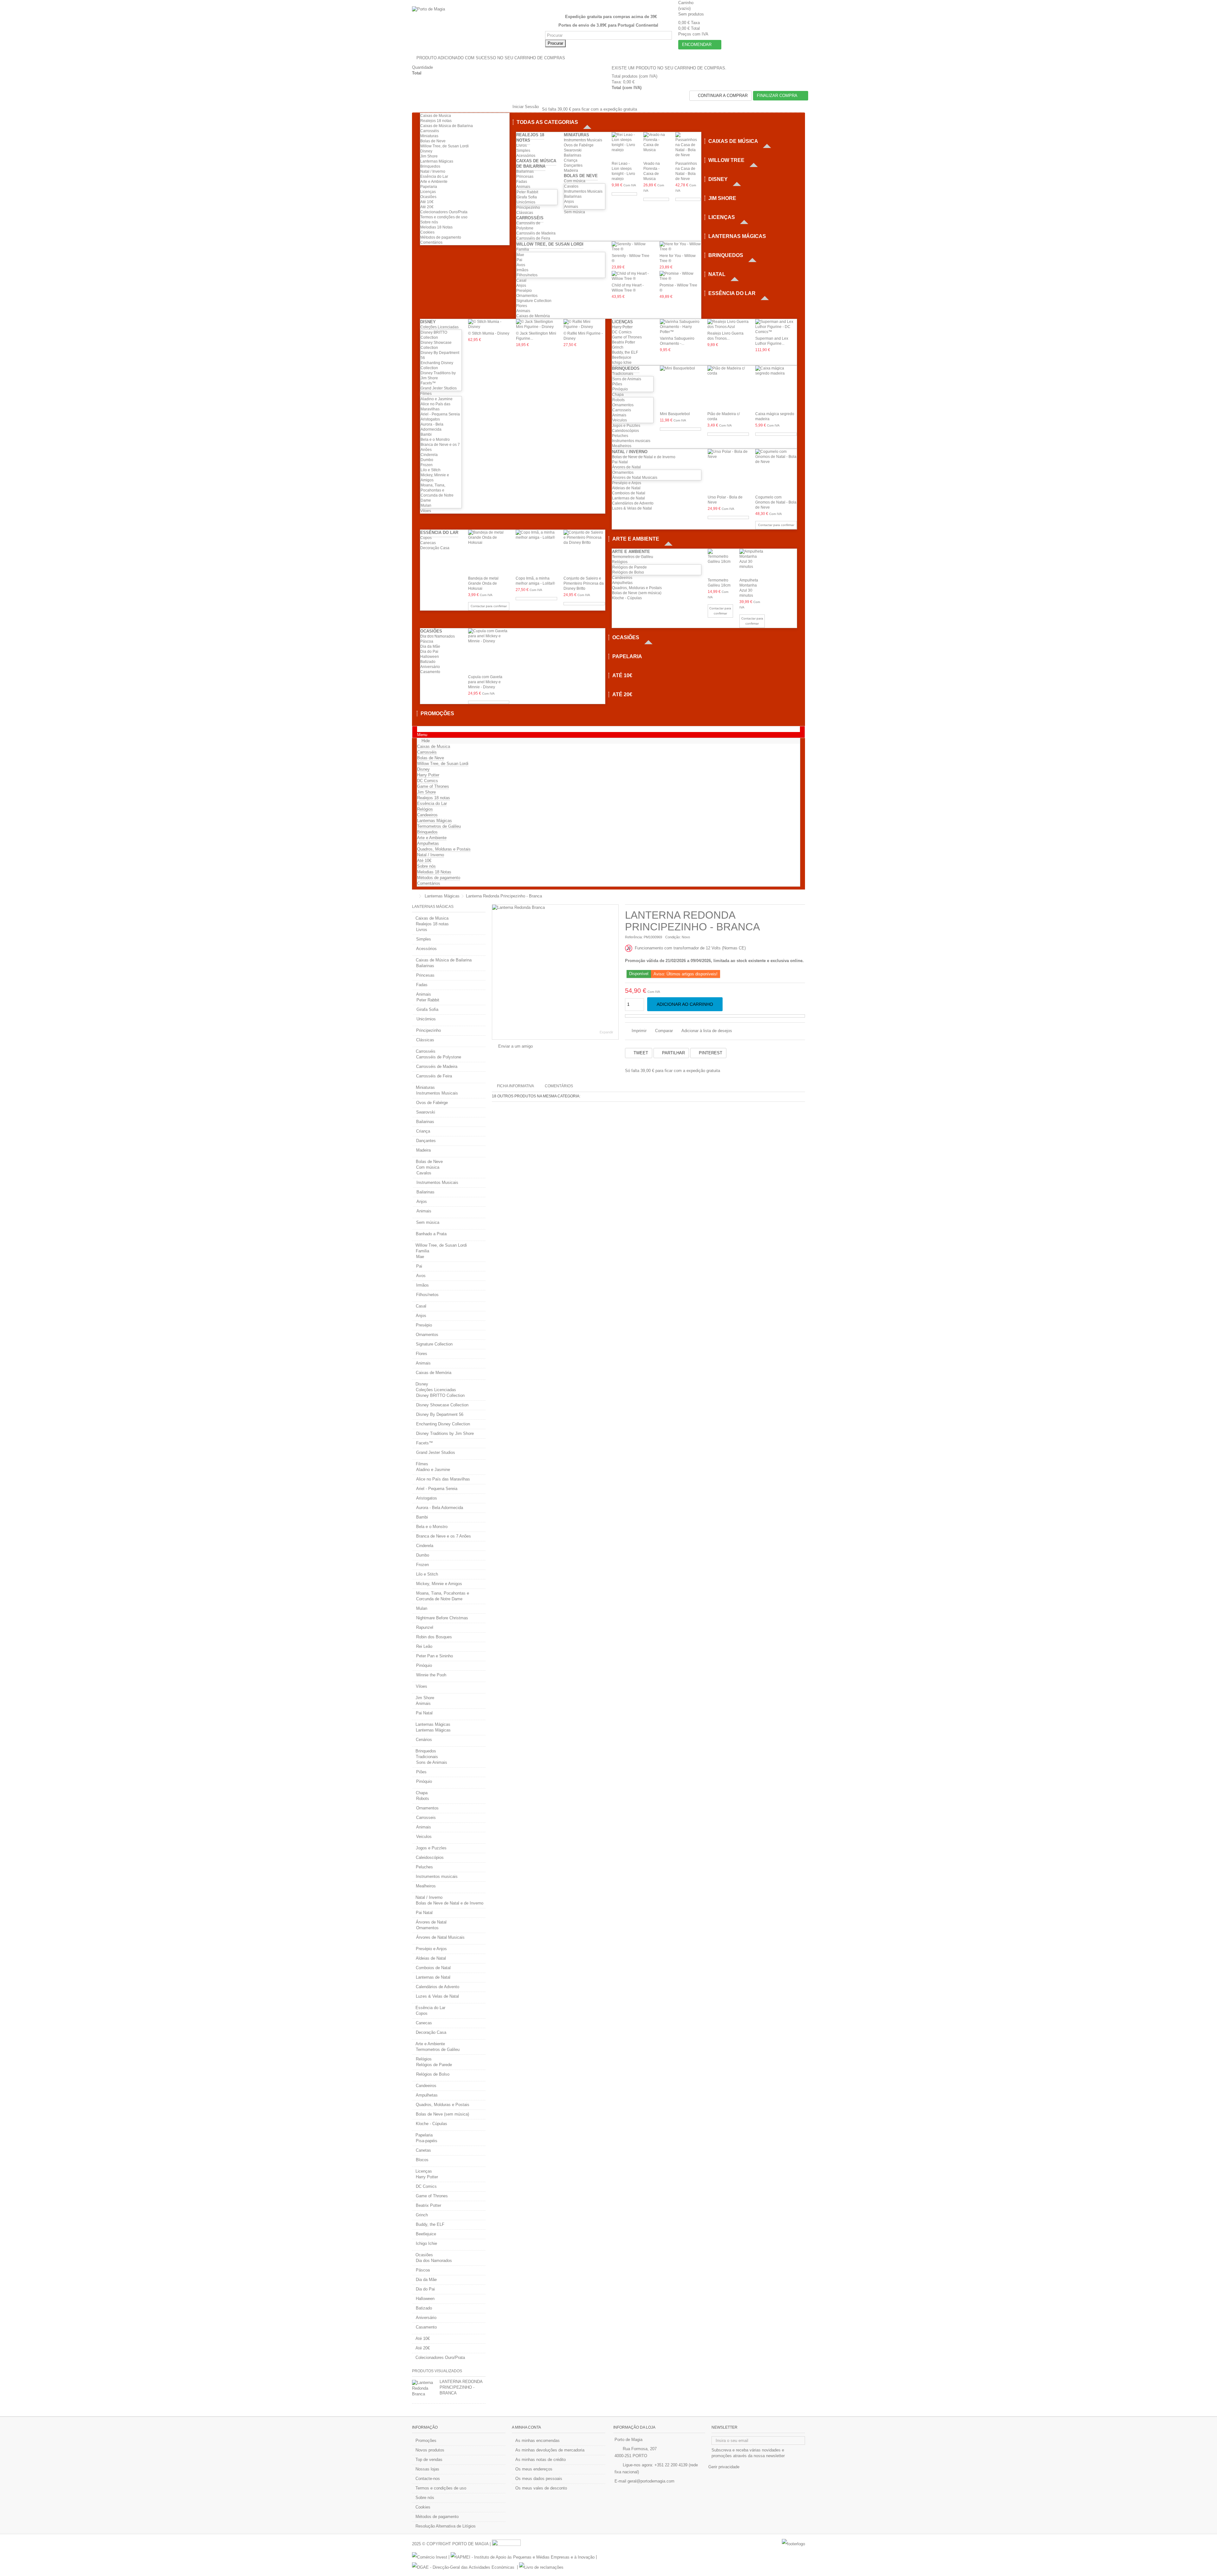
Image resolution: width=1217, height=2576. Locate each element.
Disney (426, 151)
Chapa (618, 395)
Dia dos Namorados (438, 636)
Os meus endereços (534, 2469)
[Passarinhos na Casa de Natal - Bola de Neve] (688, 146)
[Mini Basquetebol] (681, 388)
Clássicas (525, 213)
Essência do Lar (434, 177)
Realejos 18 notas (436, 121)
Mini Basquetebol (675, 414)
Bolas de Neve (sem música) (637, 593)
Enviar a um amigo (515, 1046)
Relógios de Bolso (628, 572)
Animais (523, 187)
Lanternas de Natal (628, 498)
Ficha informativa (515, 1086)
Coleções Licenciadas (439, 327)
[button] (554, 122)
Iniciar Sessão (525, 107)
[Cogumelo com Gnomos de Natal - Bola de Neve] (776, 471)
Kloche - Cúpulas (627, 598)
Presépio (524, 291)
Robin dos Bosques (434, 1637)
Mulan (426, 505)
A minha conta (526, 2427)
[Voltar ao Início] (414, 896)
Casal (521, 280)
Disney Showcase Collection (442, 1405)
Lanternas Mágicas (437, 161)
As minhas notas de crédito (541, 2460)
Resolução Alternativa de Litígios (446, 2526)
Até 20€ (427, 207)
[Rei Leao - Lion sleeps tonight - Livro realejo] (624, 146)
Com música (575, 181)
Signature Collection (534, 301)
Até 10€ (427, 202)
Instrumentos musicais (631, 441)
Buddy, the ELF (625, 352)
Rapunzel (425, 1627)
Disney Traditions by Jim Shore (445, 1433)
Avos (521, 265)
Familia (523, 249)
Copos (426, 538)
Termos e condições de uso (444, 217)
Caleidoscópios (625, 431)
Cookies (427, 232)
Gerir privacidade (724, 2467)
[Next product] (803, 896)
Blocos (422, 2160)
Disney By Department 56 (440, 1414)
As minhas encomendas (538, 2441)
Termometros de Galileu (633, 557)
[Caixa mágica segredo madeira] (776, 388)
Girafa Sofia (527, 197)
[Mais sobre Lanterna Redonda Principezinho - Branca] (424, 2388)
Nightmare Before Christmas (442, 1618)
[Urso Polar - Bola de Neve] (728, 471)
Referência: (634, 937)
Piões (617, 384)
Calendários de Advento (633, 503)
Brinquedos (430, 166)
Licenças (428, 192)
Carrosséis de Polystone (439, 1057)
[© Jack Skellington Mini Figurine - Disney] (537, 324)
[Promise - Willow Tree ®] (680, 276)
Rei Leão (424, 1646)
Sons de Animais (627, 379)
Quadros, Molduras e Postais (637, 588)
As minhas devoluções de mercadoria (550, 2450)
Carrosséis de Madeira (536, 233)
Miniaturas (429, 136)
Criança (571, 160)
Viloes (426, 511)
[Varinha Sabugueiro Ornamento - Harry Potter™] (681, 327)
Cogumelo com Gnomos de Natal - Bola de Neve (776, 502)
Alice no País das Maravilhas (443, 1479)
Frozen (427, 465)
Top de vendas (429, 2460)
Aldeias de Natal (626, 488)
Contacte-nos (428, 2479)
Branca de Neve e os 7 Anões (444, 1536)
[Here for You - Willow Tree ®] (680, 247)
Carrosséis (430, 131)
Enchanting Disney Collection (443, 1424)
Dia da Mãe (430, 646)
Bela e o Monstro (435, 440)
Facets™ (428, 383)
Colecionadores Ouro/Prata (444, 212)
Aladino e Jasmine (437, 399)
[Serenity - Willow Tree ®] (632, 247)
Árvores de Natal (626, 467)
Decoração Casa (435, 548)
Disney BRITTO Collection (440, 1395)
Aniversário (430, 667)
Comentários (431, 242)
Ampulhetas (622, 583)
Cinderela (429, 455)
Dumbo (427, 460)
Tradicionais (623, 374)
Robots (618, 400)
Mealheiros (622, 446)
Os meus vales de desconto (541, 2488)
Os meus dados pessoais (539, 2479)
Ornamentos (527, 296)
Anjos (569, 202)
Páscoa (427, 641)
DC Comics (622, 332)
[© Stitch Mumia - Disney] (489, 324)
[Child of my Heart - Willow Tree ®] (632, 276)
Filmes (426, 394)
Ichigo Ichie (622, 363)
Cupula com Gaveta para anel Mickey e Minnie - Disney (485, 682)
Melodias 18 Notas (436, 227)
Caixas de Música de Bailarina (447, 126)
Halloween (430, 657)
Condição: (673, 937)
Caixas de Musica (436, 116)
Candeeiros (622, 578)
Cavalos (571, 186)
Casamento (430, 672)
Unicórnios (526, 202)
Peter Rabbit (527, 192)
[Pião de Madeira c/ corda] (728, 388)
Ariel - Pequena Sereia (440, 414)
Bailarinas (525, 171)
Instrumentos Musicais (583, 140)
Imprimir (638, 1031)
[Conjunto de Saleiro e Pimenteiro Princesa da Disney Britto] (584, 552)
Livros (522, 145)
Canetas (423, 2150)
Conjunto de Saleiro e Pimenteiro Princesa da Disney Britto (584, 583)
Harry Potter (622, 327)
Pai (519, 260)
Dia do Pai (429, 652)
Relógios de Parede (630, 567)
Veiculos (620, 420)
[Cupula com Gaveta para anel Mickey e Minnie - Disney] (489, 651)
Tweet (640, 1053)
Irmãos (522, 270)
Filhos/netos (527, 275)
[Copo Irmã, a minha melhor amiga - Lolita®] (536, 552)
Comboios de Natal (629, 493)
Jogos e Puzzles (626, 426)
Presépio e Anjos (627, 483)
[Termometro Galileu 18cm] (720, 562)
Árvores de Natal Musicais (635, 478)
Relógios (620, 562)
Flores (522, 306)
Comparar (664, 1031)
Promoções (426, 2441)
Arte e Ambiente (434, 182)
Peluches (620, 436)
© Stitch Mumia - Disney (489, 333)
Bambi (426, 434)
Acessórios (526, 156)
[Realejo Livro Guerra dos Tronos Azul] (728, 324)
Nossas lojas (427, 2469)
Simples (523, 151)
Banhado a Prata (431, 1234)
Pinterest (710, 1053)
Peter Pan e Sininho (435, 1656)
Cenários (424, 1740)
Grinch (618, 347)
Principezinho (528, 208)
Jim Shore (429, 156)
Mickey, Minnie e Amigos (439, 1584)
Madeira (571, 170)
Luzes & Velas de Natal (632, 508)
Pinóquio (620, 389)
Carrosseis (622, 410)
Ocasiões (428, 197)
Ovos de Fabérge (579, 145)
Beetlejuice (622, 357)
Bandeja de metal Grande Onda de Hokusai (483, 583)
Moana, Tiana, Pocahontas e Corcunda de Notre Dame (443, 1596)
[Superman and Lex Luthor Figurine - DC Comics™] (776, 327)
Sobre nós (429, 222)
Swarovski (573, 150)
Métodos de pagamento (441, 237)
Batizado (428, 662)
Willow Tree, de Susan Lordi (444, 146)
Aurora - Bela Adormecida (440, 1508)
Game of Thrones (627, 337)
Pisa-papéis (427, 2141)
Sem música (574, 212)
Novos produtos (430, 2450)
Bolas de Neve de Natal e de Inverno (644, 457)
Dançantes (573, 165)
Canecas (428, 543)
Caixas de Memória (533, 316)
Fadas (522, 182)
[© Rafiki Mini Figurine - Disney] (584, 324)
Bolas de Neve (433, 141)
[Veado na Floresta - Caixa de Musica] (656, 146)
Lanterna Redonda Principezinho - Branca (461, 2387)
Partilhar (673, 1053)
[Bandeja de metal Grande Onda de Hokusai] (489, 552)
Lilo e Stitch (431, 470)
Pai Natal (620, 462)
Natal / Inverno (433, 171)
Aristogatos (430, 419)
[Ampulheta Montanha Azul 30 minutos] (752, 562)
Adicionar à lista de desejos (707, 1031)
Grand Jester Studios (439, 388)
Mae (520, 255)
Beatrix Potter (624, 342)
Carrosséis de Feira (533, 238)
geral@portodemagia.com (651, 2481)
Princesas (525, 177)
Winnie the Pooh (431, 1675)
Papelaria (429, 187)
